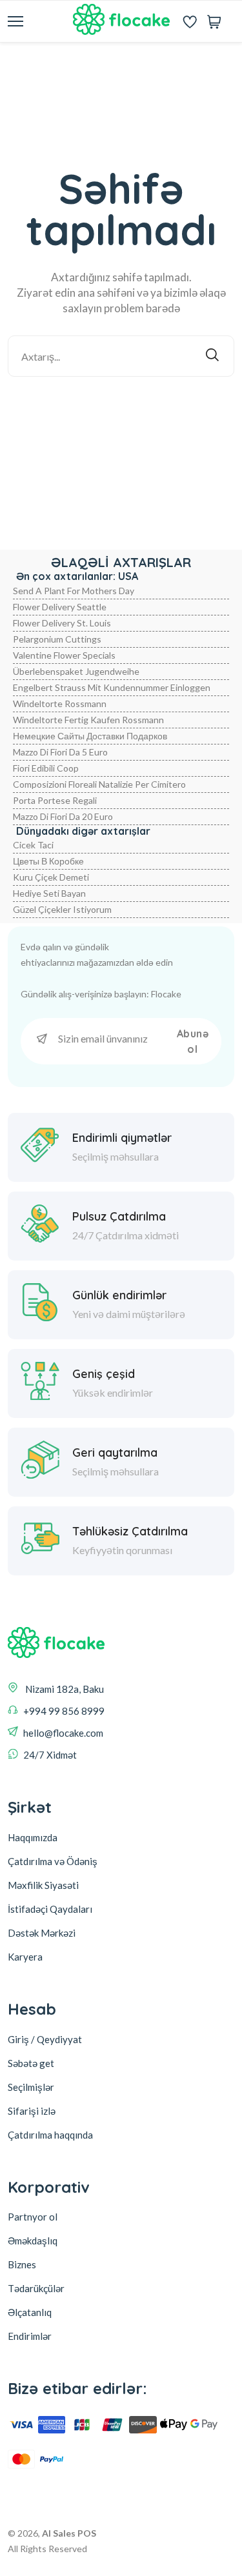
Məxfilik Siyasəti (43, 1885)
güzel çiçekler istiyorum (62, 909)
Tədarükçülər (36, 2288)
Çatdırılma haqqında (50, 2135)
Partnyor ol (33, 2217)
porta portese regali (55, 800)
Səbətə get (31, 2063)
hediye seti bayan (49, 893)
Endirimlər (30, 2336)
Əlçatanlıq (30, 2312)
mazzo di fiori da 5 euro (60, 752)
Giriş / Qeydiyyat (45, 2039)
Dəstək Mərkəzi (42, 1933)
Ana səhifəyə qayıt (130, 411)
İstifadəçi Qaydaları (50, 1909)
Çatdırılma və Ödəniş (53, 1861)
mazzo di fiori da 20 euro (63, 816)
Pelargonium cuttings (57, 639)
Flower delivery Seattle (60, 607)
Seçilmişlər (31, 2087)
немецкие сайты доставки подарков (90, 736)
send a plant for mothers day (74, 591)
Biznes (22, 2264)
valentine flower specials (64, 655)
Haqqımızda (33, 1837)
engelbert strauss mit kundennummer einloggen (112, 687)
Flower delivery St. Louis (62, 623)
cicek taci (33, 845)
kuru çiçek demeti (51, 877)
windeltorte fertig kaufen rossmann (88, 720)
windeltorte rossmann (60, 704)
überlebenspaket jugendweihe (76, 671)
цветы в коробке (48, 861)
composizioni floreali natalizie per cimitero (99, 784)
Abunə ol (193, 1041)
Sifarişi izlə (32, 2111)
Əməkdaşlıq (33, 2241)
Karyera (25, 1957)
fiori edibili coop (46, 768)
